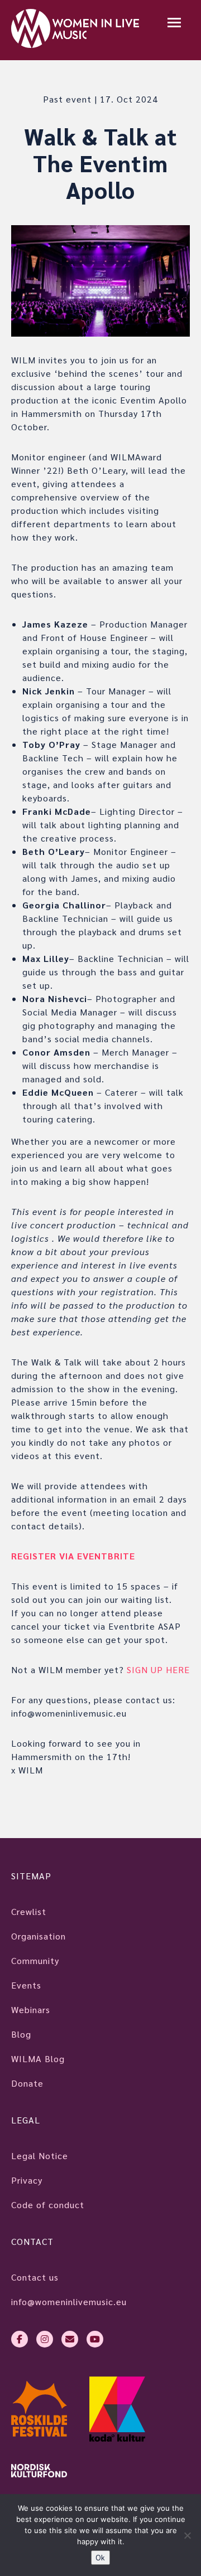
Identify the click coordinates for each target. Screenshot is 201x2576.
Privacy (27, 2180)
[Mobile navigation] (174, 24)
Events (26, 1985)
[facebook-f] (20, 2339)
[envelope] (70, 2339)
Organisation (39, 1936)
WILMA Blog (38, 2059)
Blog (21, 2034)
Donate (27, 2083)
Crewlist (29, 1911)
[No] (187, 2535)
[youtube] (95, 2339)
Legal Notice (40, 2155)
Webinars (31, 2009)
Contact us (35, 2277)
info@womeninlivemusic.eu (69, 2302)
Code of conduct (48, 2205)
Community (35, 1960)
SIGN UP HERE (158, 1669)
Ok (100, 2557)
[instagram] (45, 2339)
